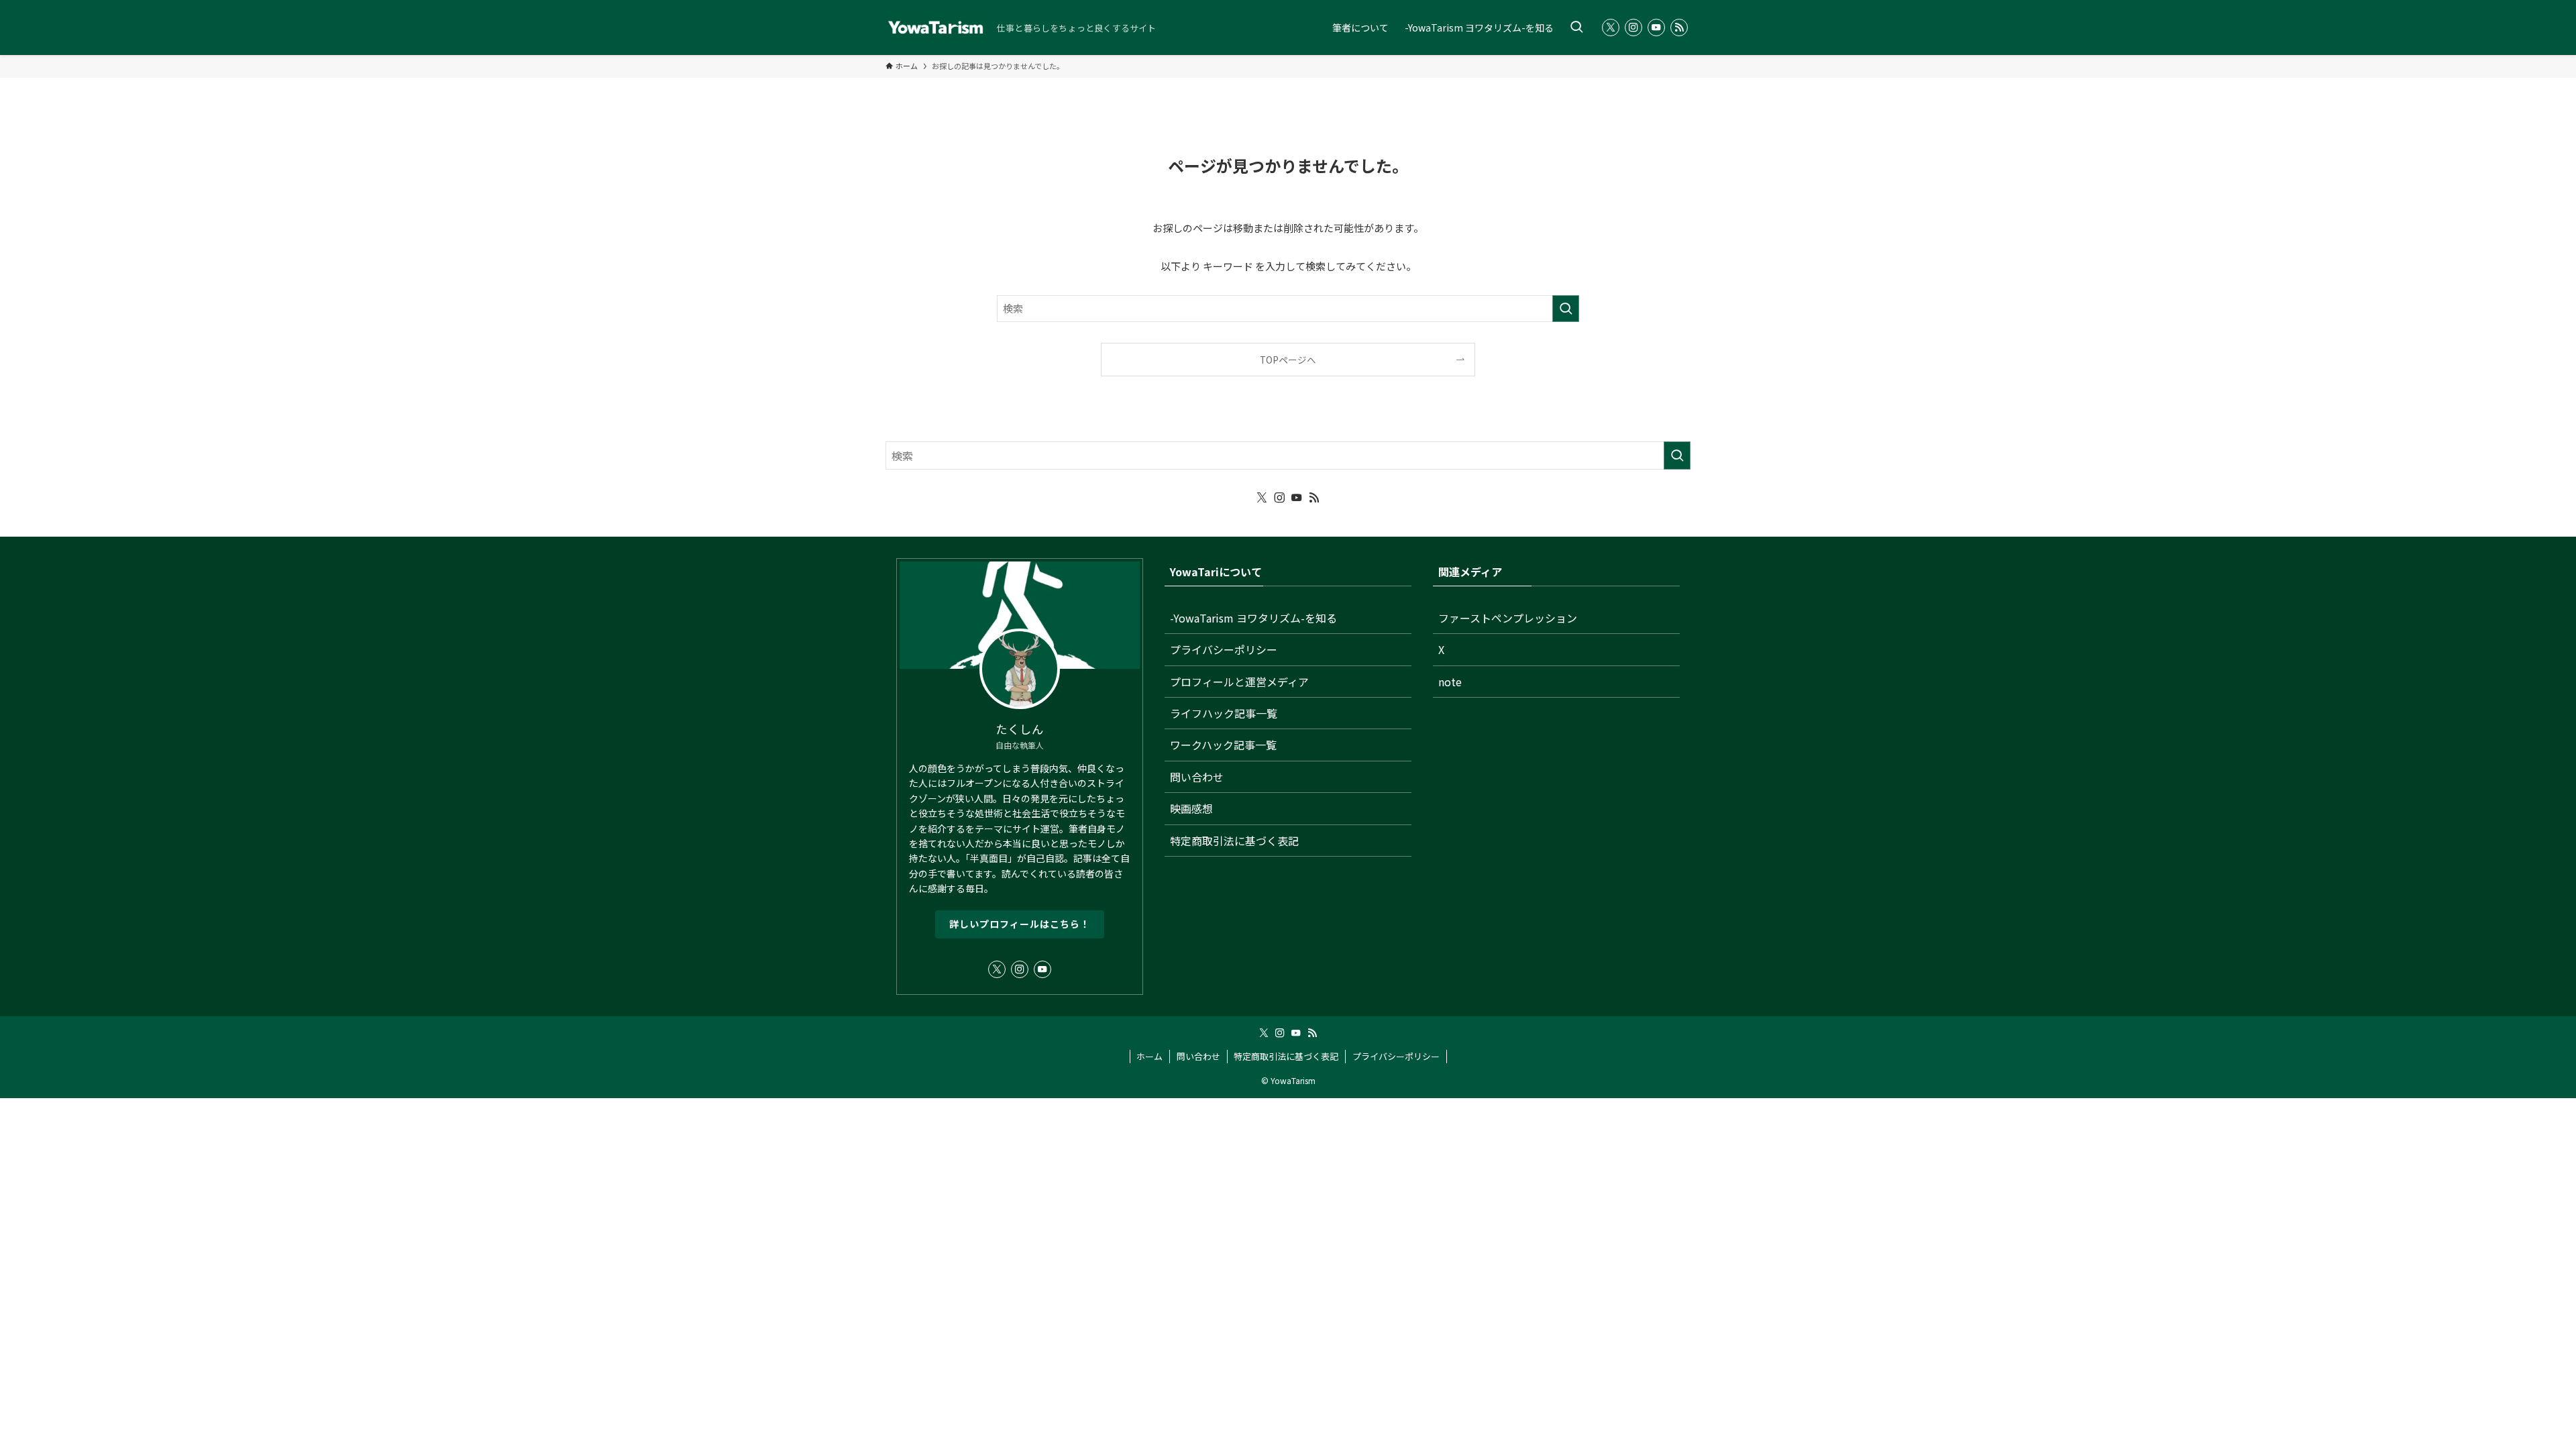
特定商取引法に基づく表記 (1234, 841)
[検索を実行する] (1566, 309)
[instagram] (1633, 28)
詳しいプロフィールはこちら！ (1020, 924)
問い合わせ (1197, 777)
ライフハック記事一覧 (1224, 713)
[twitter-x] (1611, 28)
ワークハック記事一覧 (1223, 745)
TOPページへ (1288, 360)
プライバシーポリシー (1224, 649)
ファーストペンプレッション (1508, 618)
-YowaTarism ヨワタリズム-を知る (1253, 618)
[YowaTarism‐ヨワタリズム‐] (936, 28)
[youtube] (1656, 28)
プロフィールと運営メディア (1239, 682)
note (1450, 682)
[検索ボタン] (1576, 28)
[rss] (1679, 28)
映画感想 (1191, 808)
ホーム (1149, 1056)
